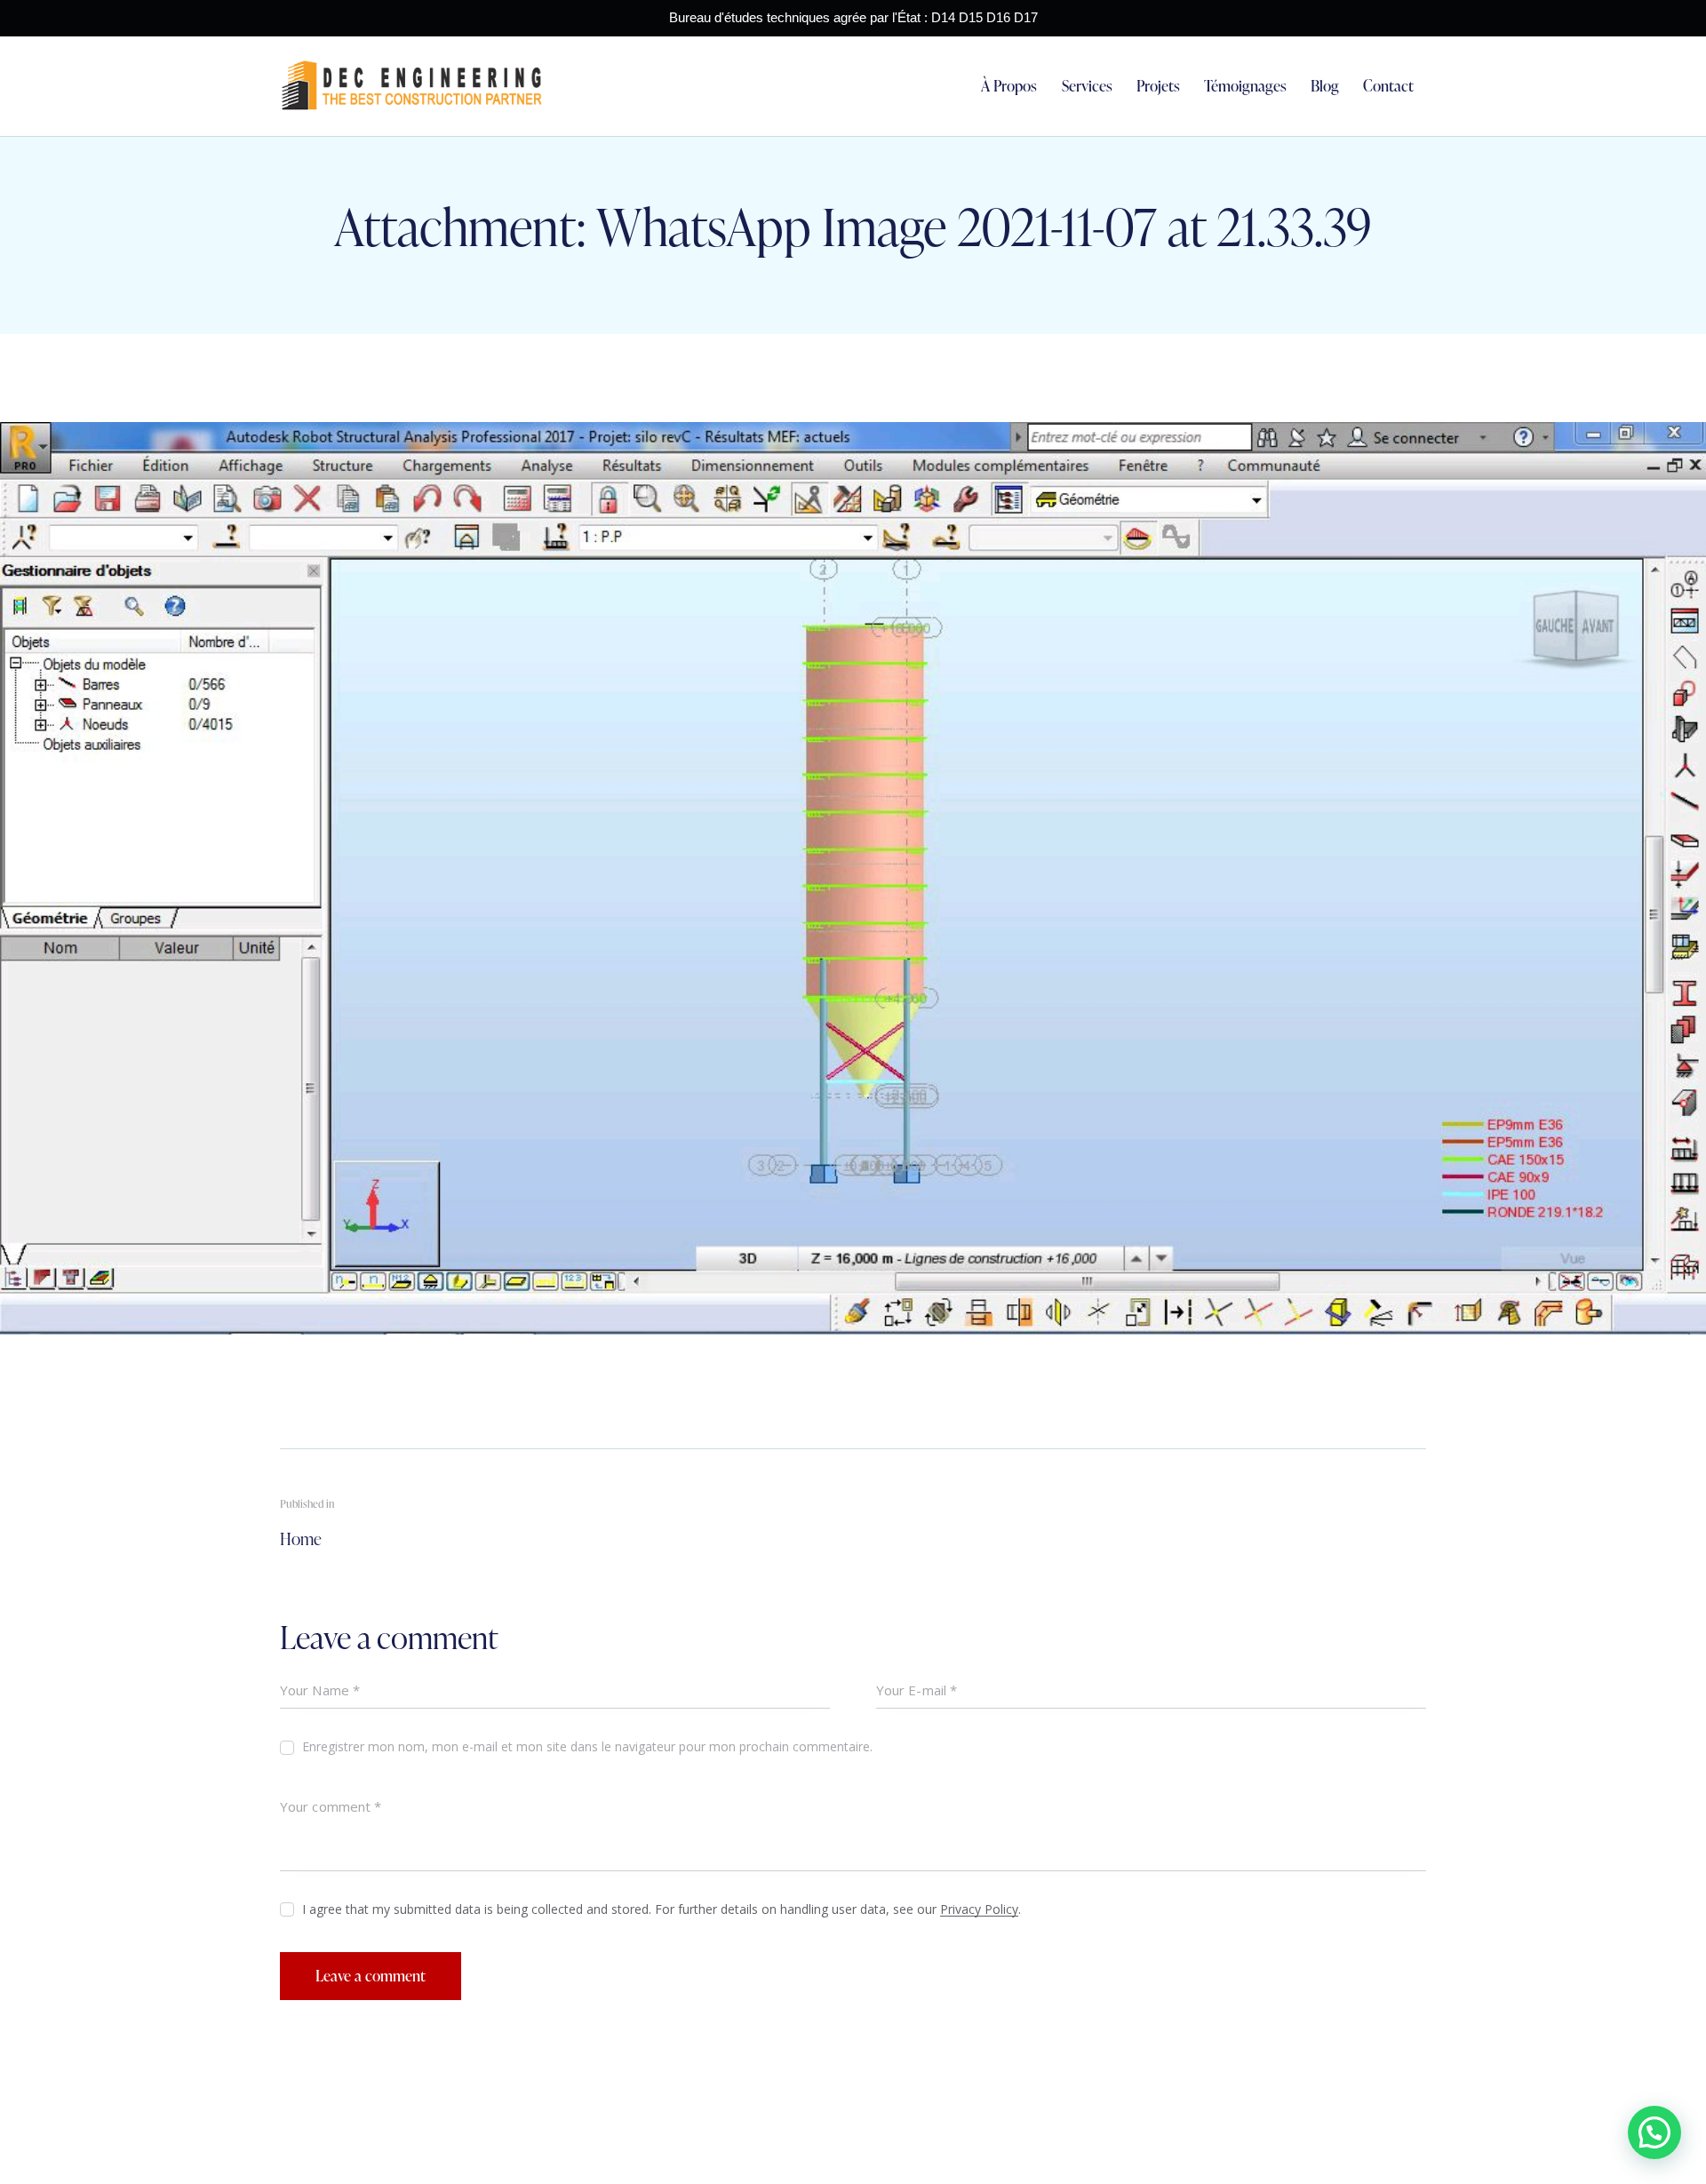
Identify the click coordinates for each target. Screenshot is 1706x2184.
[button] (1654, 2132)
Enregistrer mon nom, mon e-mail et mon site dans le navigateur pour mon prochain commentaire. (587, 1746)
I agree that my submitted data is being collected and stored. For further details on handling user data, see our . (662, 1909)
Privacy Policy (979, 1910)
